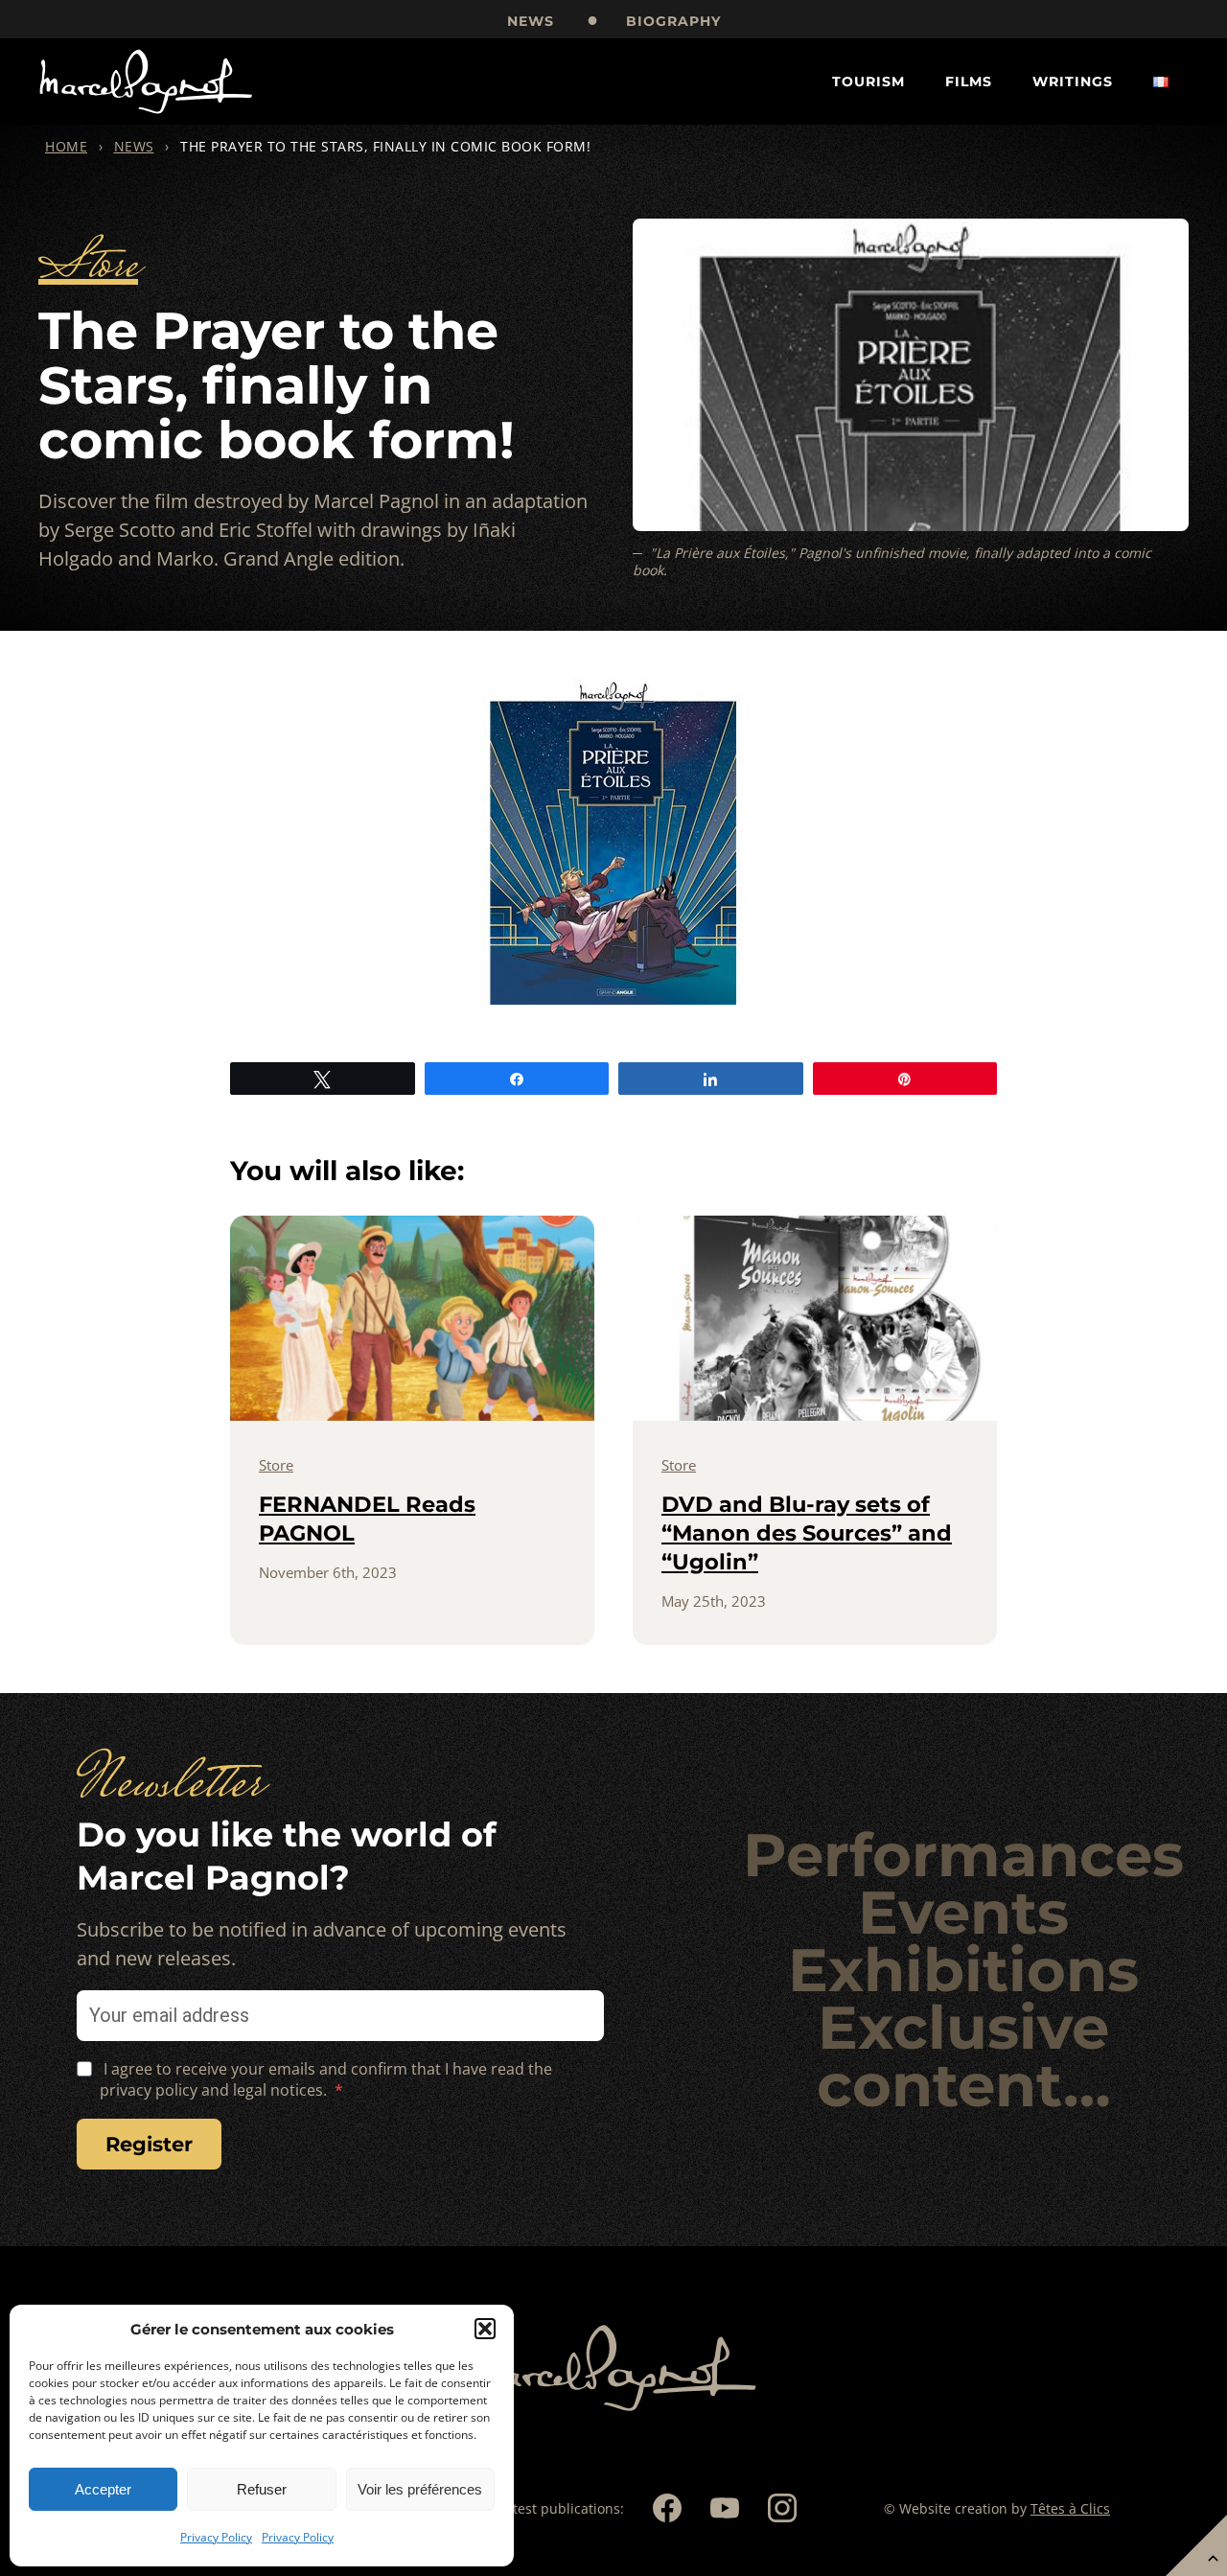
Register (149, 2144)
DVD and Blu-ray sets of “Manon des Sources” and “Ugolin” (807, 1533)
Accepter (103, 2489)
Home (66, 146)
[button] (485, 2329)
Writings (1073, 81)
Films (969, 81)
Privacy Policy (216, 2537)
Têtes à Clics (1070, 2508)
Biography (673, 21)
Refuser (262, 2489)
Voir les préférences (420, 2489)
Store (88, 268)
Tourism (868, 81)
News (531, 21)
